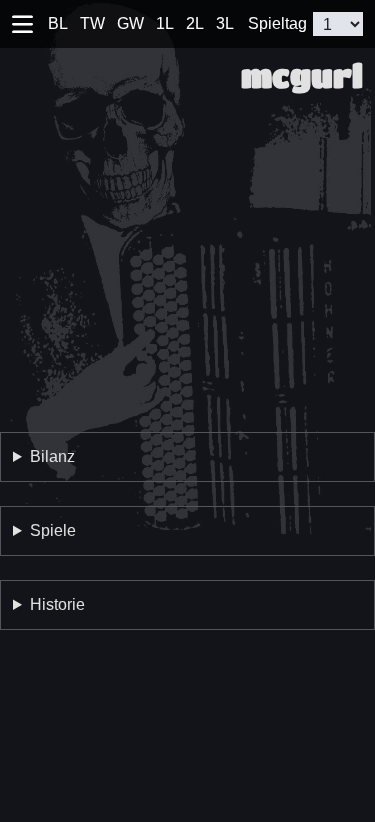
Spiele (53, 530)
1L (165, 23)
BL (58, 23)
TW (92, 23)
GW (130, 23)
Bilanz (52, 456)
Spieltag (277, 23)
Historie (57, 604)
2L (195, 23)
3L (225, 23)
